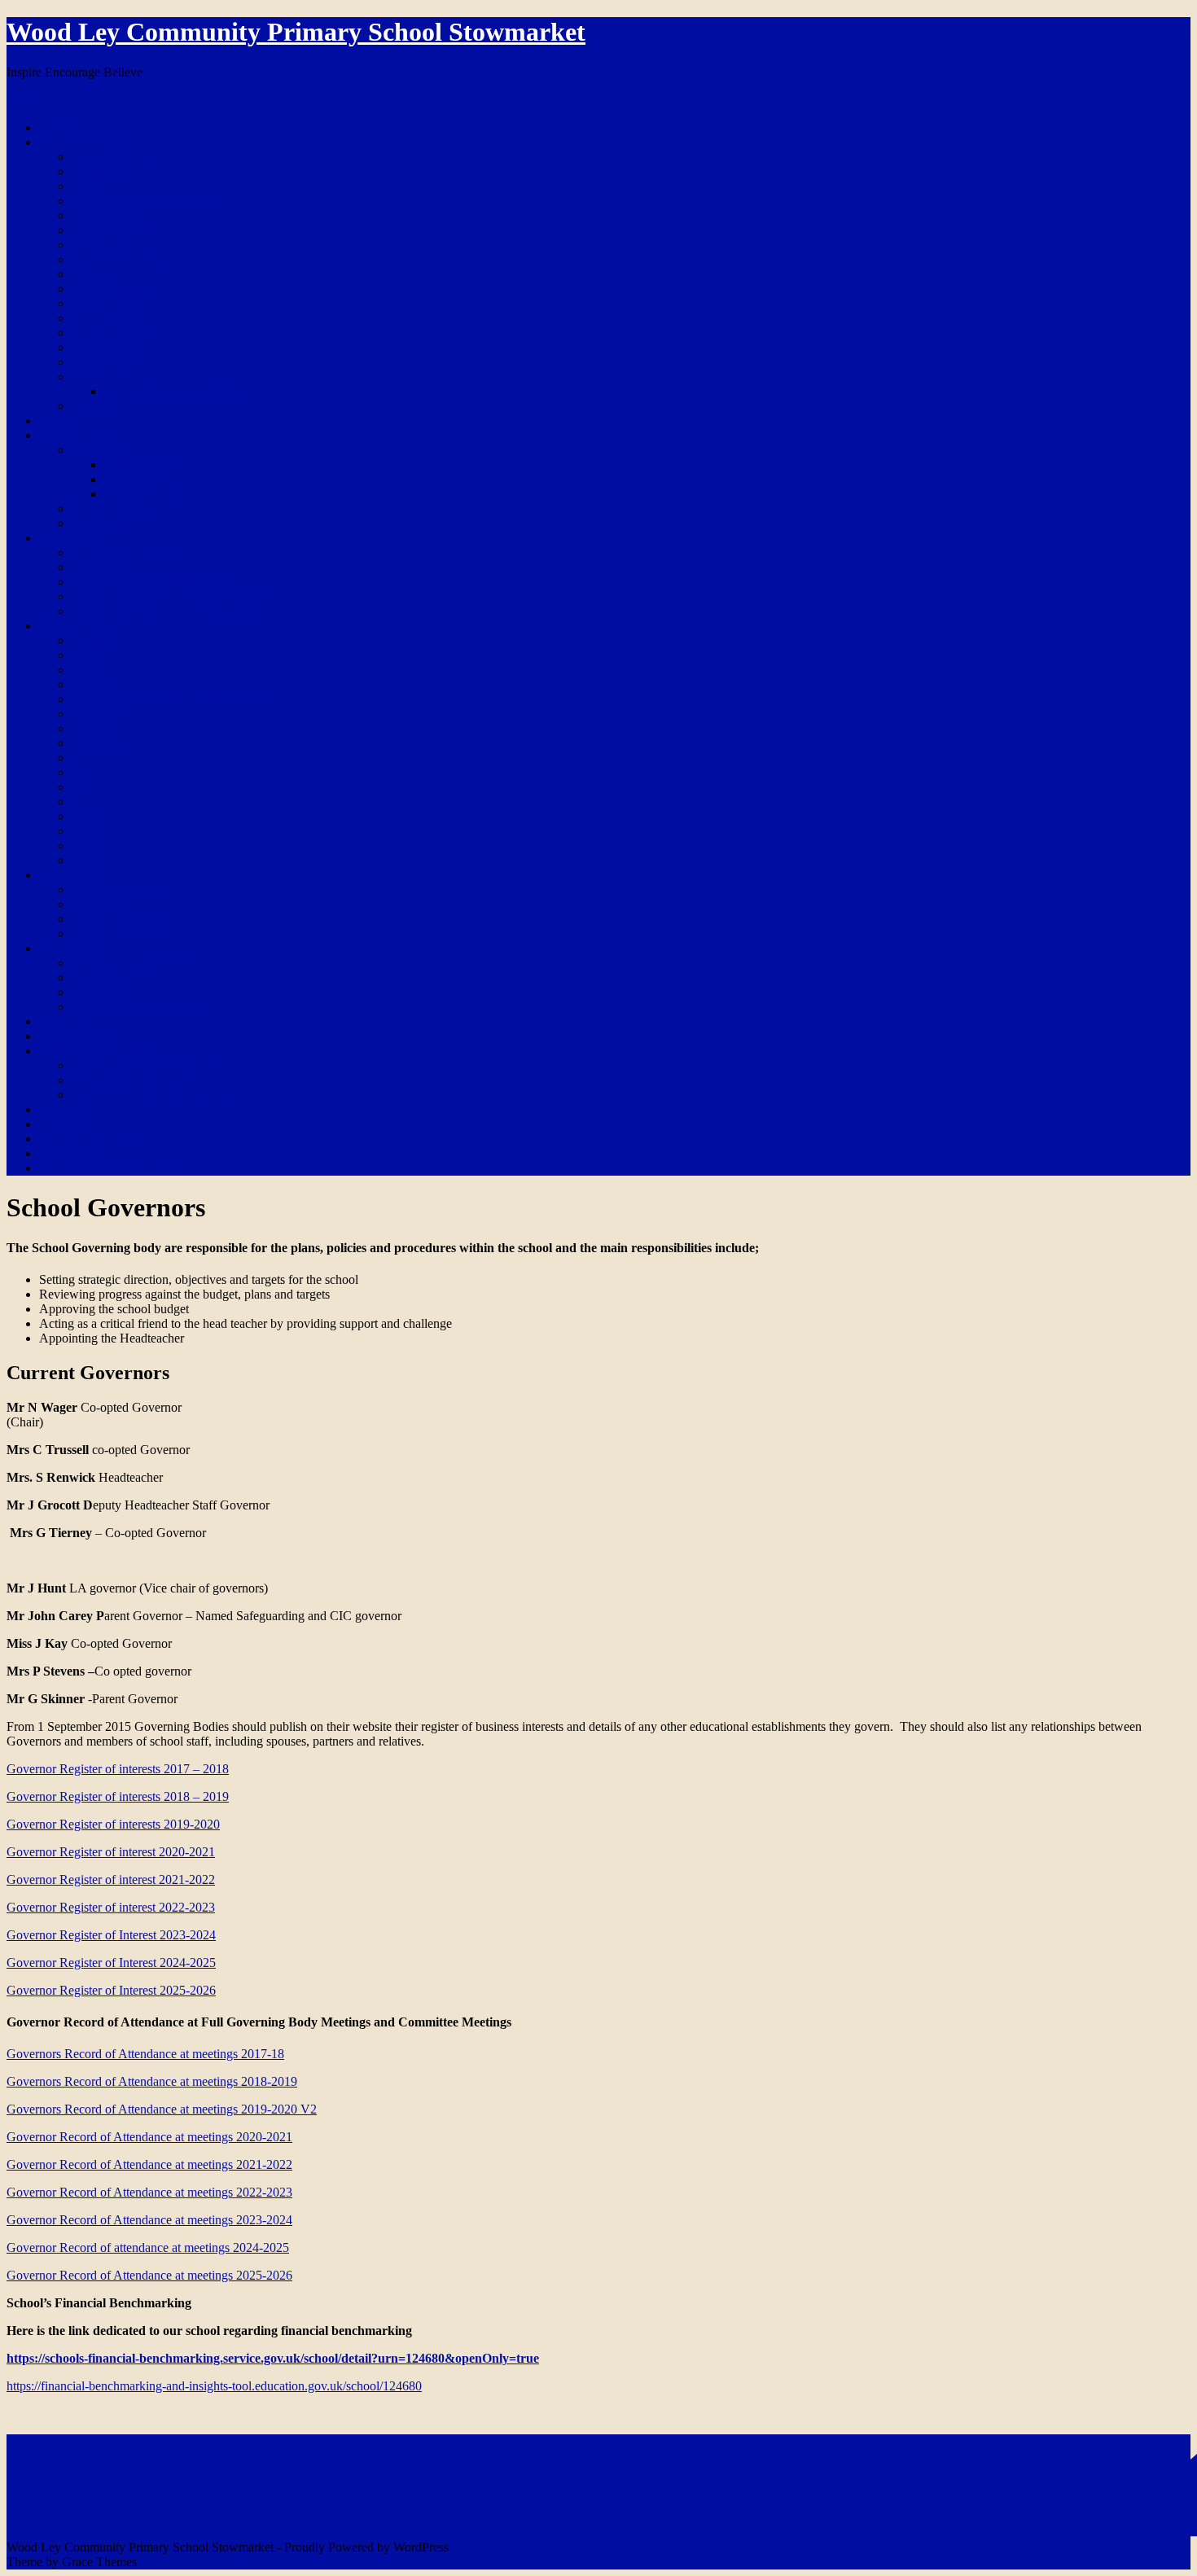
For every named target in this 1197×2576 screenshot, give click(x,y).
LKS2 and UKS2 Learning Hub (155, 1095)
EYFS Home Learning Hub (143, 1065)
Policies (92, 274)
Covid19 (61, 1021)
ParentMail (100, 992)
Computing (101, 743)
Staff (84, 377)
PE (79, 758)
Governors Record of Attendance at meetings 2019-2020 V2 (162, 2109)
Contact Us (68, 1124)
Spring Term (136, 479)
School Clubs (106, 318)
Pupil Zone (68, 875)
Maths (88, 670)
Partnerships (103, 245)
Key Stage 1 (103, 904)
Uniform (94, 406)
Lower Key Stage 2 (122, 919)
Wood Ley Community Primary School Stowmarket (296, 32)
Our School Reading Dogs (107, 1168)
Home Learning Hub (93, 1051)
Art (80, 772)
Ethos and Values (116, 230)
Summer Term (141, 494)
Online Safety (107, 215)
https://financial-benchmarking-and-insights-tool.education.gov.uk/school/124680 (214, 2386)
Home (55, 127)
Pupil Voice (101, 977)
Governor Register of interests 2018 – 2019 (118, 1796)
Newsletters (102, 450)
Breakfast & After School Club (151, 201)
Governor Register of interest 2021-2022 (111, 1879)
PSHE (88, 846)
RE (80, 802)
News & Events (80, 435)
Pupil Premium (110, 289)
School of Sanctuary (91, 1139)
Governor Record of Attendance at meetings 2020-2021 (149, 2137)
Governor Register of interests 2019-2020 (113, 1824)
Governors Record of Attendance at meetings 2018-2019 (152, 2081)
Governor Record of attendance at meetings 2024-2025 (148, 2247)
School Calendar (114, 508)
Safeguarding (106, 303)
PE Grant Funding (119, 259)
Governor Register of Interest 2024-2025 (111, 1963)
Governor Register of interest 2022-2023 (111, 1907)
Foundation (101, 567)
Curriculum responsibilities (173, 391)
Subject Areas (75, 626)
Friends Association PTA (136, 963)
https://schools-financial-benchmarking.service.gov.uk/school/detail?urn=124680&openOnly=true (273, 2358)
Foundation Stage (117, 889)
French (90, 831)
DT (81, 787)
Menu (22, 100)
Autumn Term (140, 464)
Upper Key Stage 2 (121, 933)
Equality (61, 421)
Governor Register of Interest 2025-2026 (111, 1990)
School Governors (118, 333)
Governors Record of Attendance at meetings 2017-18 (145, 2054)
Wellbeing (65, 1109)
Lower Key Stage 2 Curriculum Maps (169, 596)
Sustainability (74, 1153)
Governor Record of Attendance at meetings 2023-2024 (149, 2220)
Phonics (92, 655)
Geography (101, 714)
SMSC (89, 860)
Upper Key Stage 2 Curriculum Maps (168, 611)
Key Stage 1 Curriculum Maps (150, 582)
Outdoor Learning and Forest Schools (169, 699)
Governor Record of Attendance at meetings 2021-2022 (149, 2164)
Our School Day (114, 157)
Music (88, 816)
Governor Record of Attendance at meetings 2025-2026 (149, 2275)
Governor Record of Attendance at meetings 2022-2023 (149, 2192)
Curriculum (68, 538)
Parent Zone (70, 948)
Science (92, 684)
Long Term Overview (128, 552)
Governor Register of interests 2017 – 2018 (118, 1769)
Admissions (102, 171)
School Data (103, 347)
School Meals (74, 1036)
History (91, 728)
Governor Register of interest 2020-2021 (111, 1852)
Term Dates (101, 523)
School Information (89, 142)
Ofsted (89, 186)
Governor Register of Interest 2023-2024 (111, 1935)
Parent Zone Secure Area (136, 1007)
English (91, 640)
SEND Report (108, 362)
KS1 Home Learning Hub (139, 1080)
